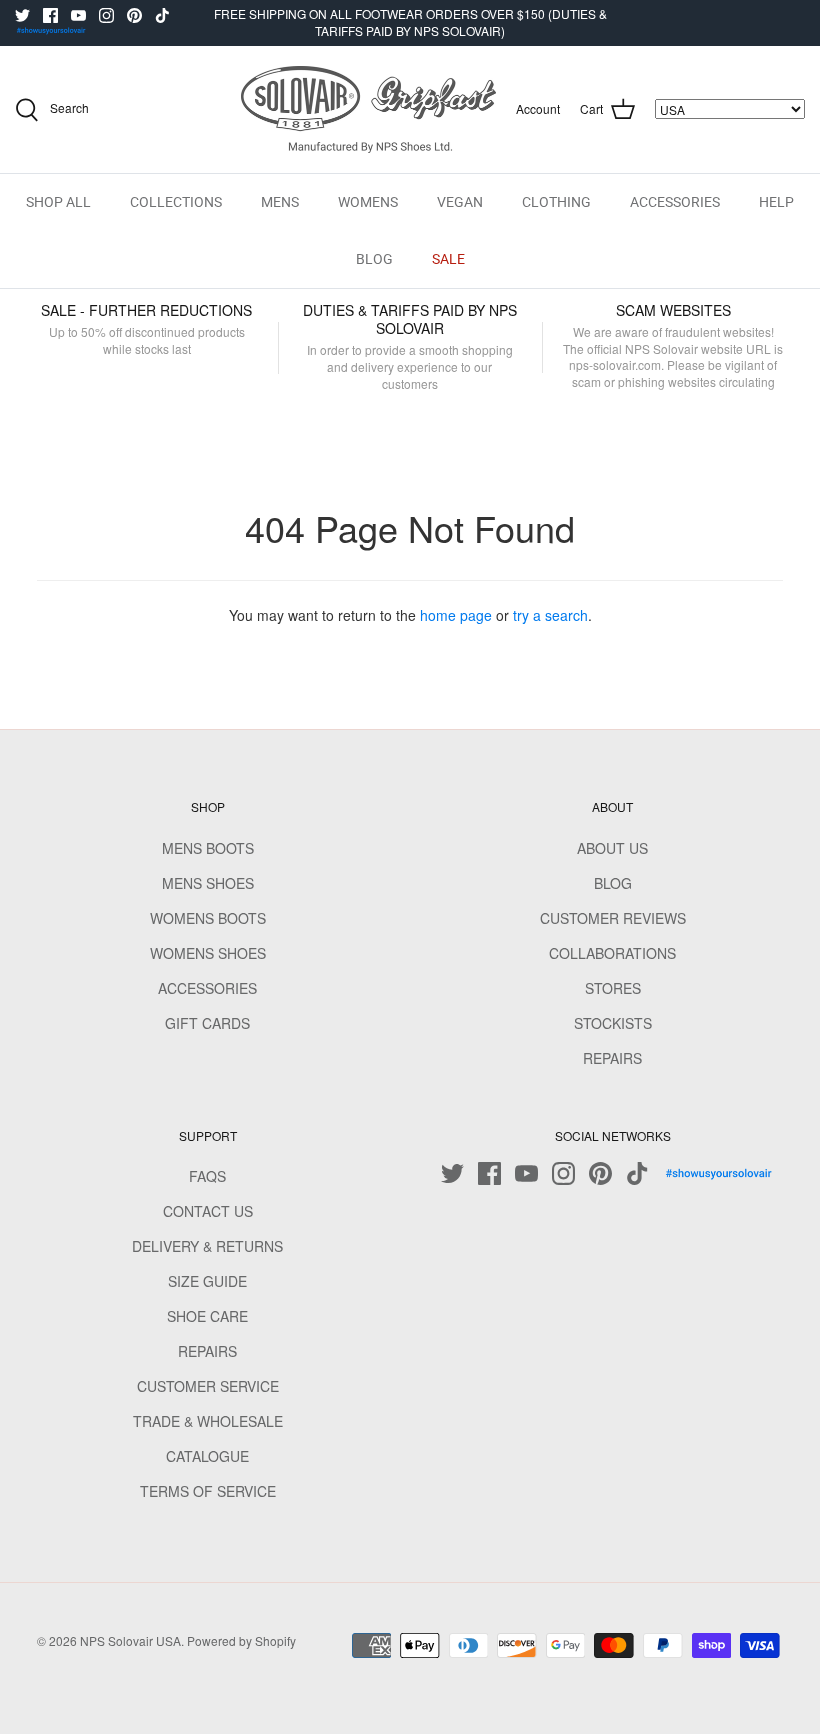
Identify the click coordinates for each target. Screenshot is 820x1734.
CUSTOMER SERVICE (208, 1386)
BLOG (374, 259)
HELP (776, 202)
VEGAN (460, 202)
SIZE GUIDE (207, 1281)
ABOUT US (612, 848)
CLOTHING (556, 202)
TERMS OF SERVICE (208, 1491)
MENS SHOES (208, 883)
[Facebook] (50, 15)
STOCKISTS (613, 1023)
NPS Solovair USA (130, 1640)
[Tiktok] (162, 15)
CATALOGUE (207, 1456)
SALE (448, 259)
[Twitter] (22, 15)
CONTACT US (208, 1211)
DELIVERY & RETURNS (207, 1246)
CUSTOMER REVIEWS (613, 918)
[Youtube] (78, 15)
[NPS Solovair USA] (368, 109)
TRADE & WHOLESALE (208, 1421)
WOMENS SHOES (208, 953)
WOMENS (368, 202)
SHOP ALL (58, 202)
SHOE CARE (207, 1316)
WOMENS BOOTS (208, 918)
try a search (550, 615)
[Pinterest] (134, 15)
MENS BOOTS (208, 848)
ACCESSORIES (675, 202)
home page (456, 615)
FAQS (207, 1176)
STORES (613, 988)
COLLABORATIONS (612, 953)
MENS (280, 202)
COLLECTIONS (176, 202)
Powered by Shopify (241, 1640)
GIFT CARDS (207, 1023)
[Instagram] (106, 15)
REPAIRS (612, 1058)
